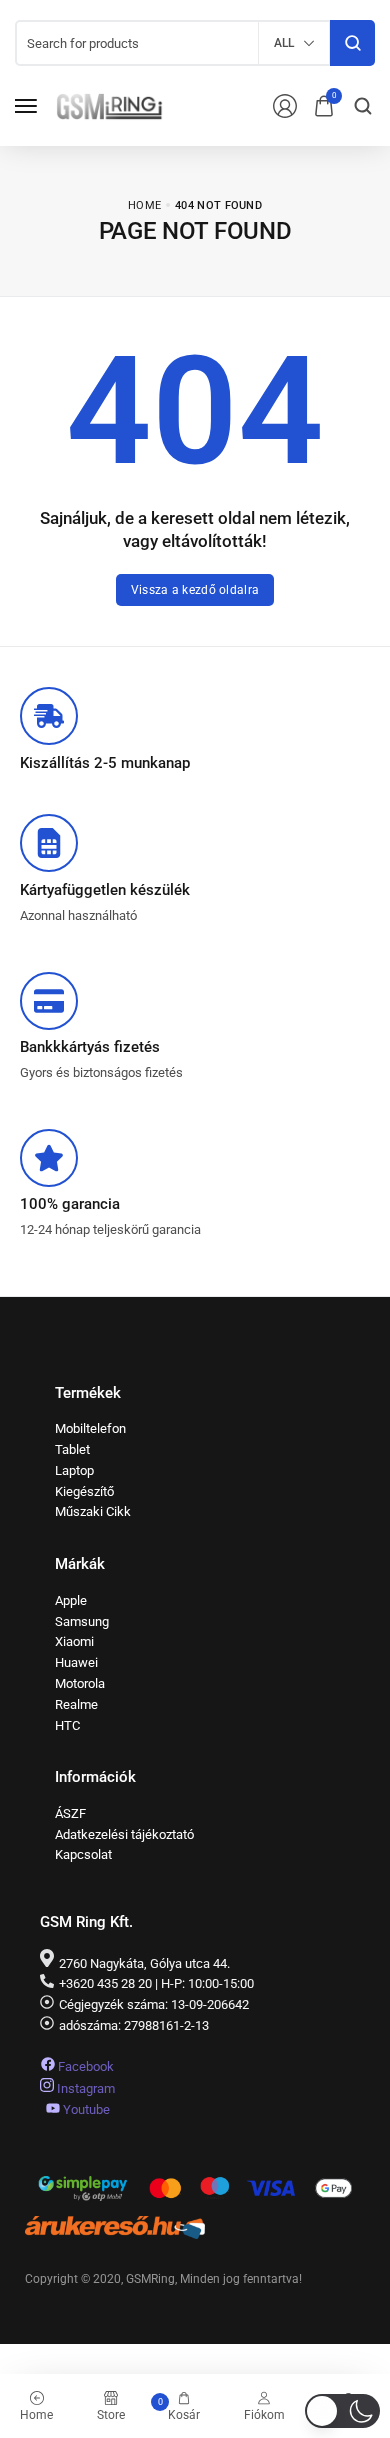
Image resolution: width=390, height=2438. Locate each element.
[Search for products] (352, 43)
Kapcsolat (83, 1854)
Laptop (74, 1470)
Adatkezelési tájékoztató (124, 1834)
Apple (71, 1600)
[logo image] (109, 104)
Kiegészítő (84, 1491)
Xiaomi (74, 1641)
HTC (67, 1725)
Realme (76, 1704)
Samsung (82, 1621)
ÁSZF (70, 1813)
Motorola (80, 1683)
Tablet (72, 1449)
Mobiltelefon (90, 1428)
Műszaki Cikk (93, 1511)
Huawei (76, 1662)
